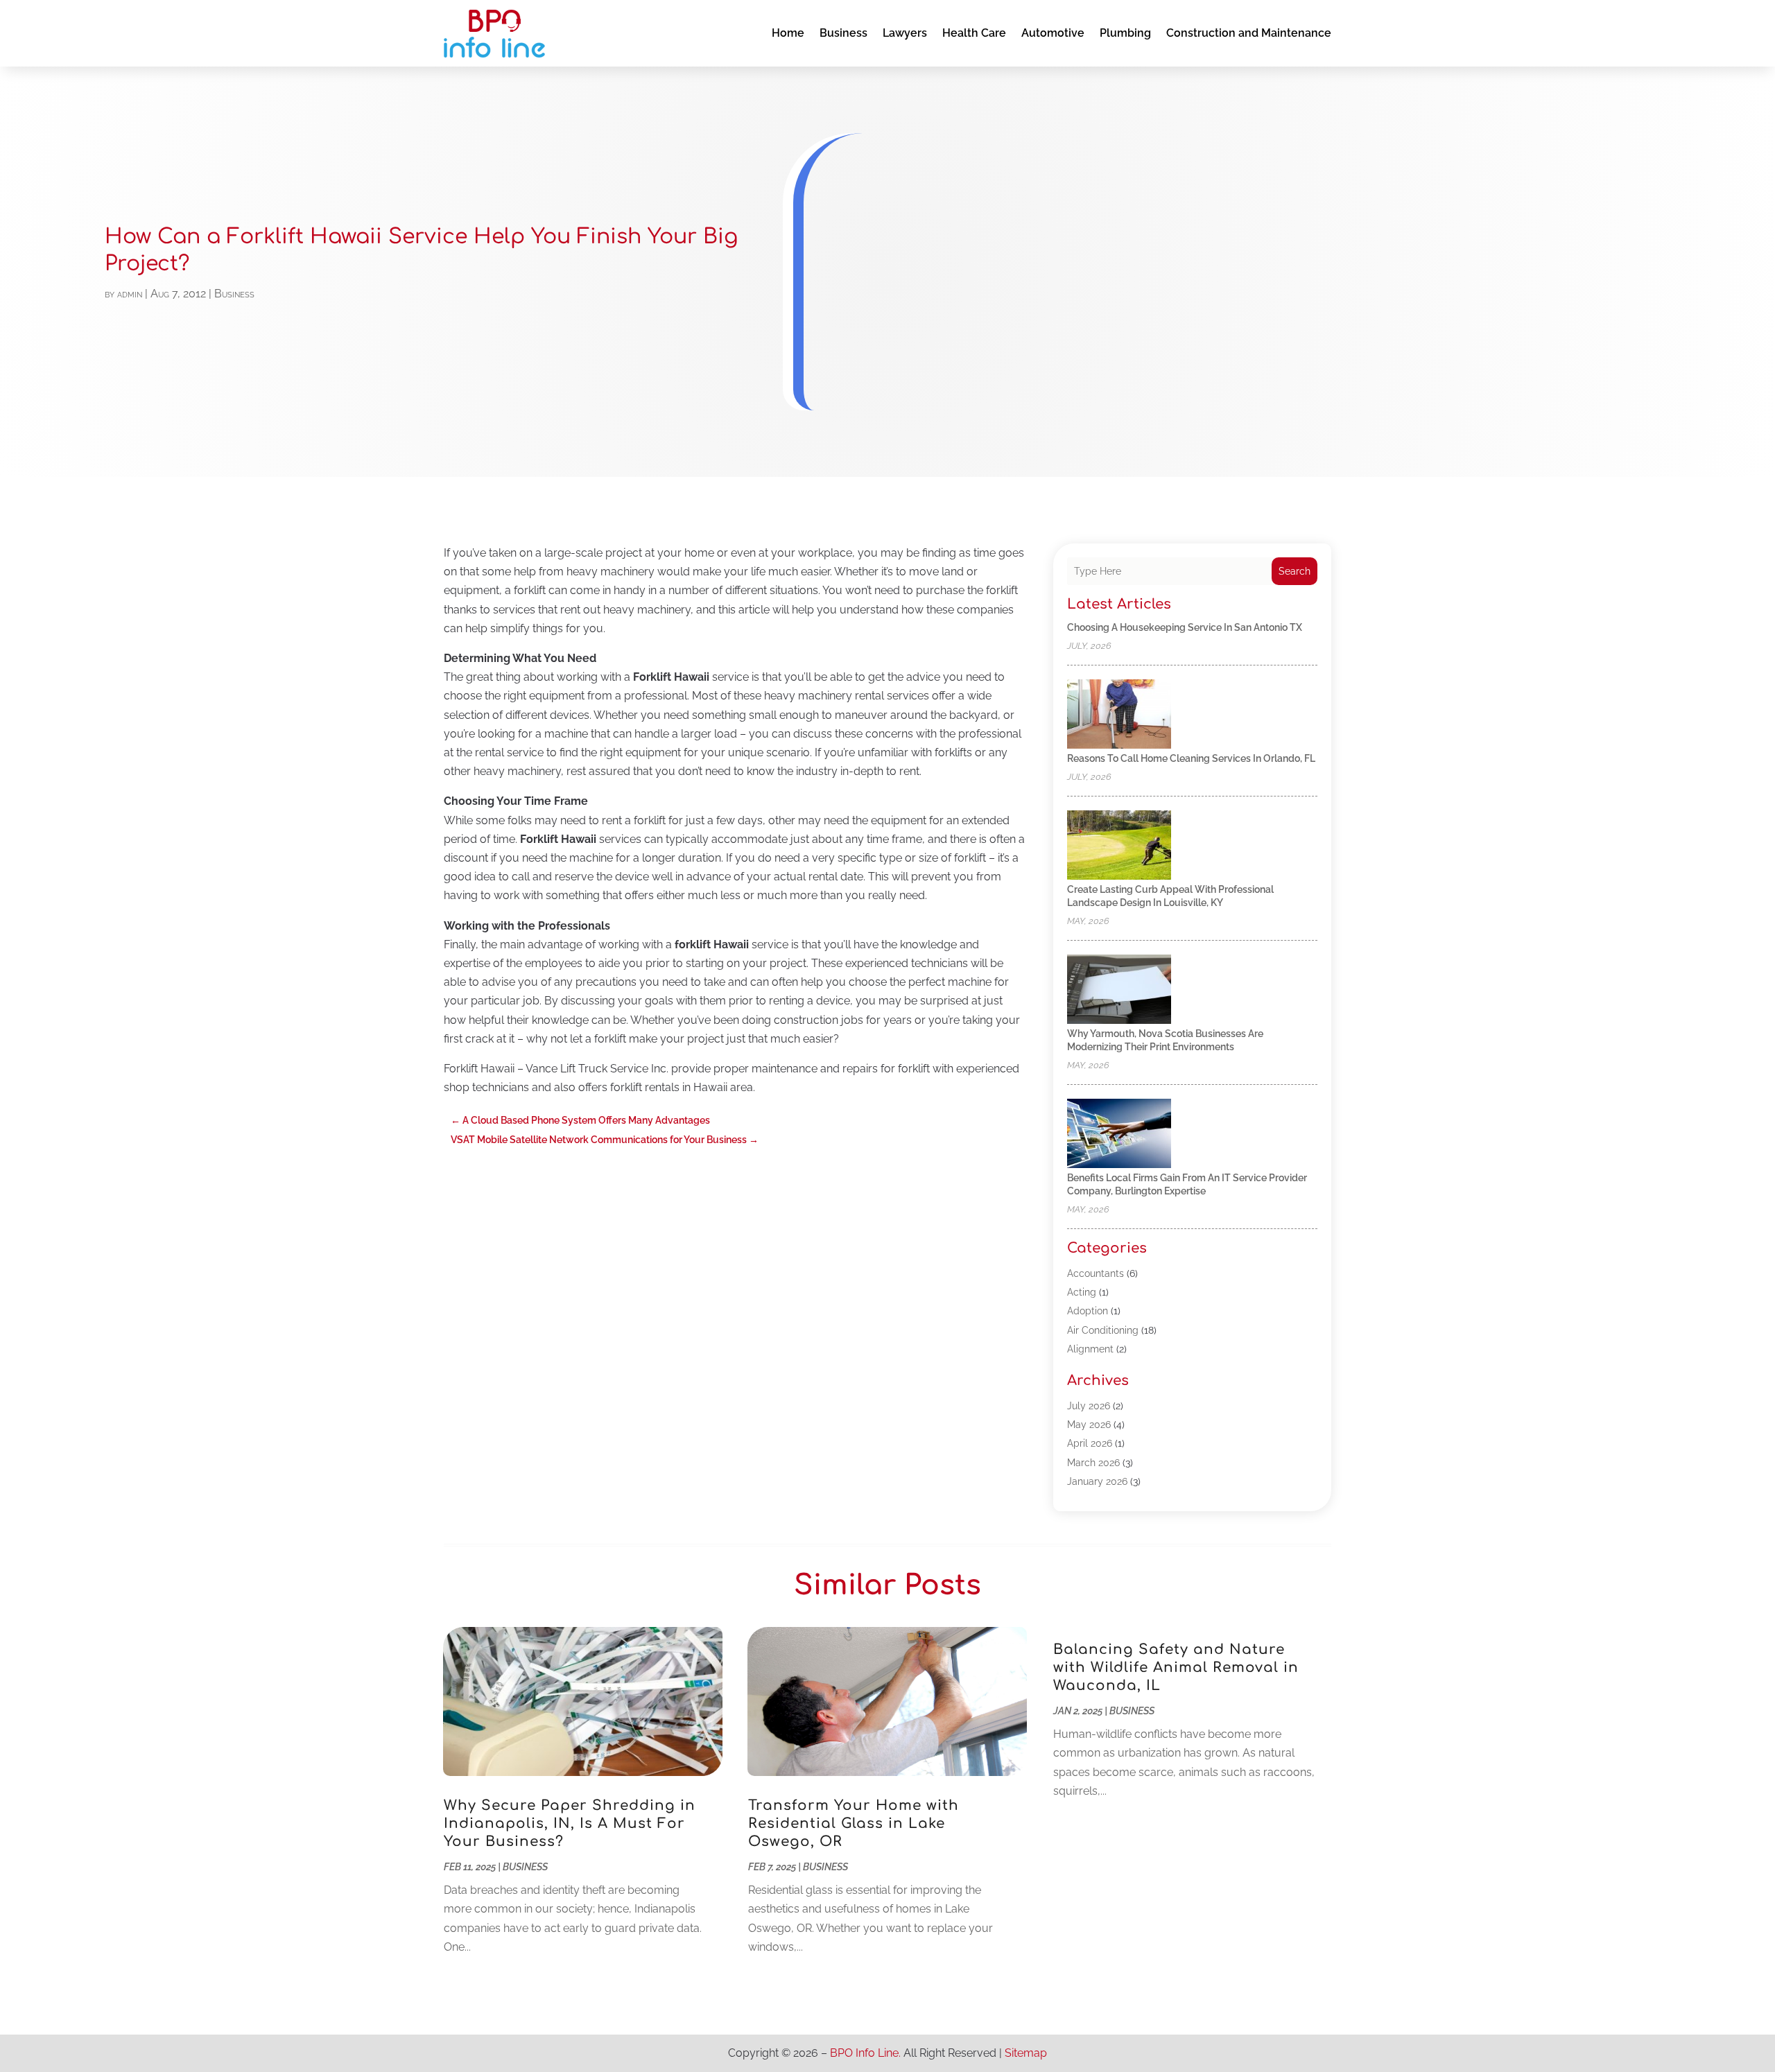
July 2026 (1089, 1406)
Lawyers (905, 33)
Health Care (974, 33)
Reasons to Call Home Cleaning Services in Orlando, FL (1191, 758)
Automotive (1053, 33)
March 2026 (1093, 1463)
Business (843, 33)
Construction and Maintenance (1249, 33)
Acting (1082, 1292)
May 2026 (1089, 1425)
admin (130, 294)
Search (1295, 571)
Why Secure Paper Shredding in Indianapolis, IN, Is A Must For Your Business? (570, 1823)
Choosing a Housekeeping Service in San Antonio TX (1185, 627)
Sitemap (1026, 2053)
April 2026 (1090, 1443)
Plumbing (1125, 33)
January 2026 (1097, 1481)
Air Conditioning (1103, 1330)
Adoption (1088, 1311)
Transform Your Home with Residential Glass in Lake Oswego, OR (854, 1823)
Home (788, 33)
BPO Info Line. (865, 2053)
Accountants (1096, 1273)
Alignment (1090, 1349)
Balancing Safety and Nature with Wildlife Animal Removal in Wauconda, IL (1176, 1668)
